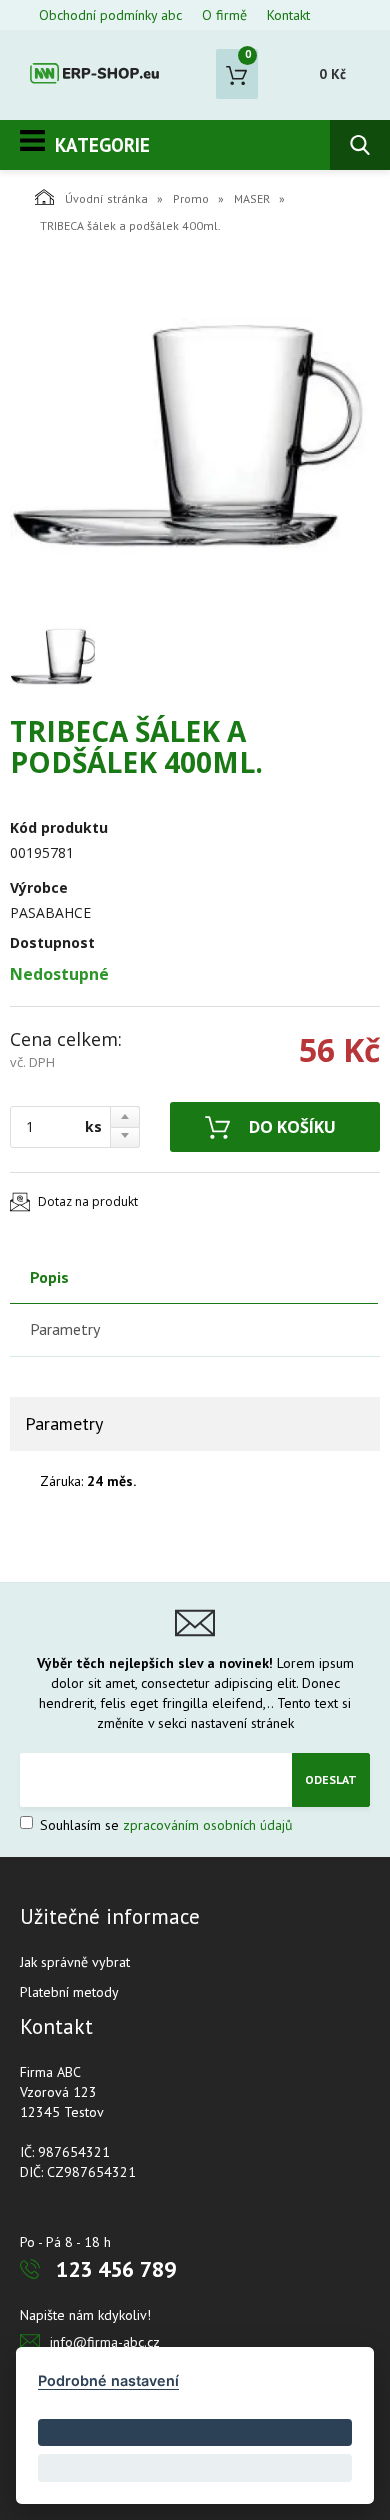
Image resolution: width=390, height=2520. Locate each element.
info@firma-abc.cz (105, 2342)
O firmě (224, 15)
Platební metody (69, 1992)
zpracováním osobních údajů (208, 1825)
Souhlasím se (164, 1825)
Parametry (65, 1329)
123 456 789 (116, 2269)
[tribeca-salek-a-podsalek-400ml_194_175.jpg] (190, 436)
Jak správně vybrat (75, 1962)
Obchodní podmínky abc (110, 15)
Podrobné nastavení (108, 2380)
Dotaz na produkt (88, 1201)
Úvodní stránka (106, 198)
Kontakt (288, 15)
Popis (49, 1277)
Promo (191, 198)
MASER (252, 198)
